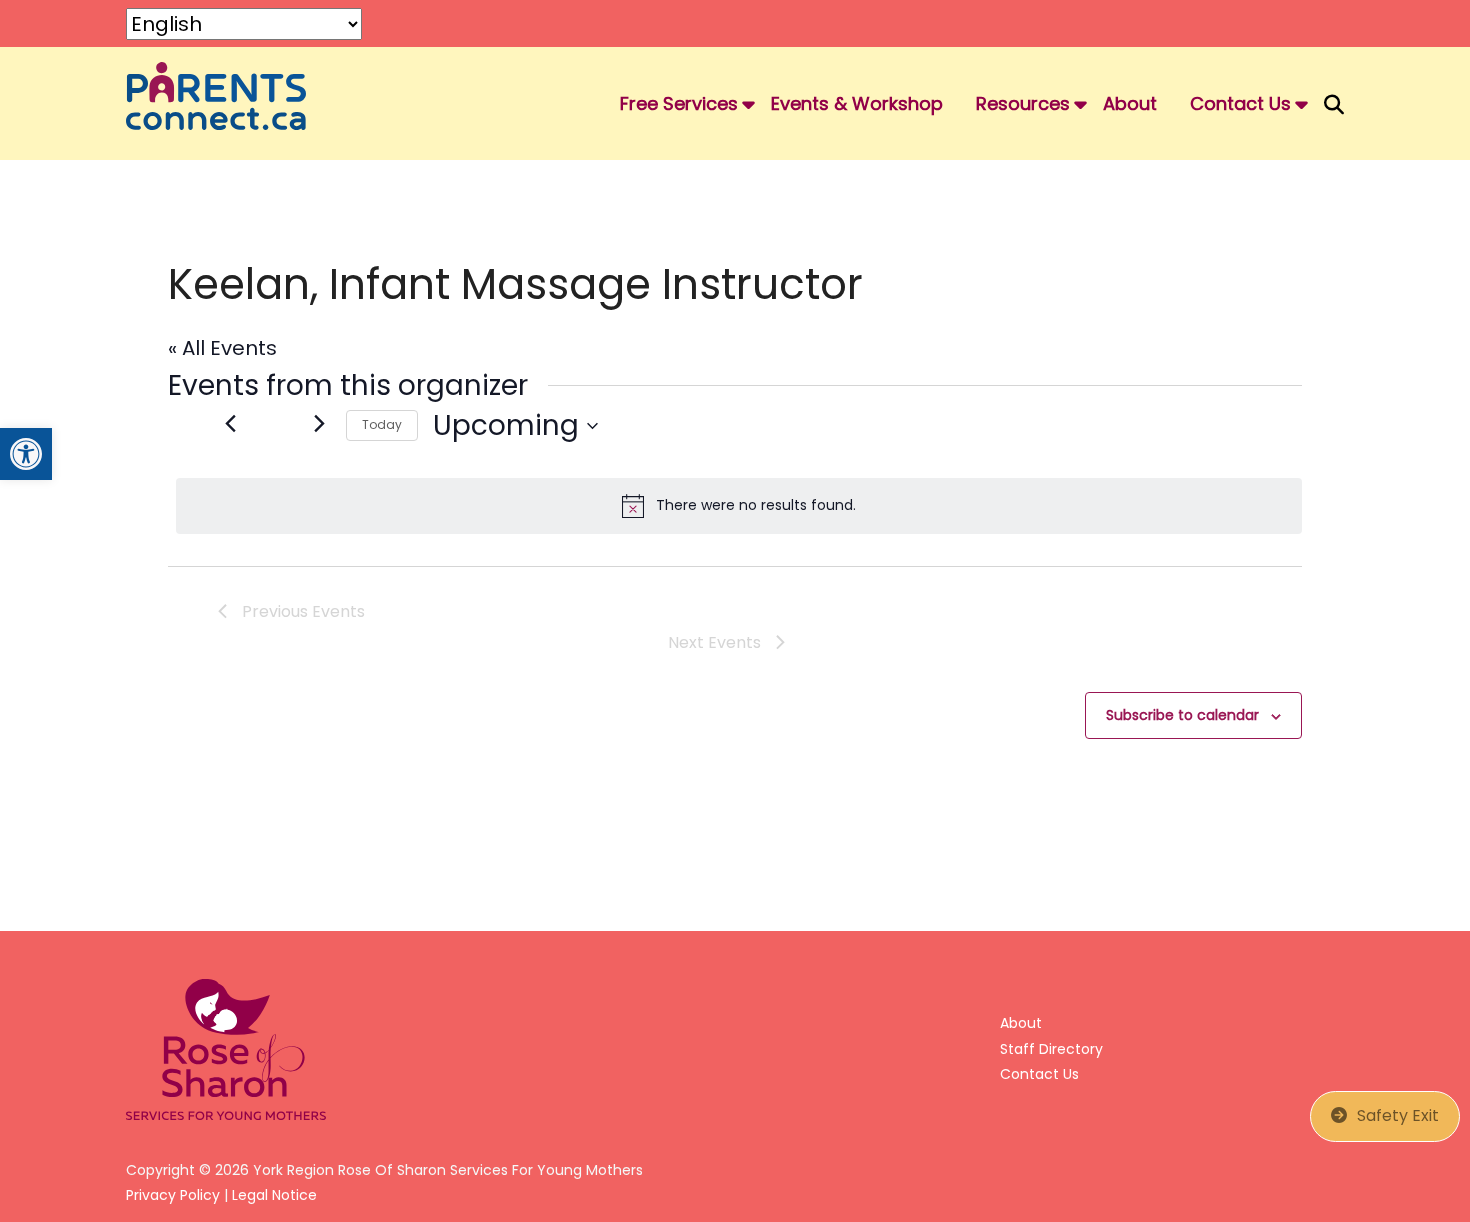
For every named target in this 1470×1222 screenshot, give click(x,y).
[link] (26, 454)
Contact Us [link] (1240, 103)
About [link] (1130, 103)
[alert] (739, 506)
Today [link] (382, 424)
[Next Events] (319, 423)
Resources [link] (1023, 103)
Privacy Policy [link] (173, 1195)
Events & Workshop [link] (857, 103)
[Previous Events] (230, 423)
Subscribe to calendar (1182, 715)
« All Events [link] (222, 348)
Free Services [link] (679, 103)
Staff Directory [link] (1051, 1049)
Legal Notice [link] (274, 1195)
